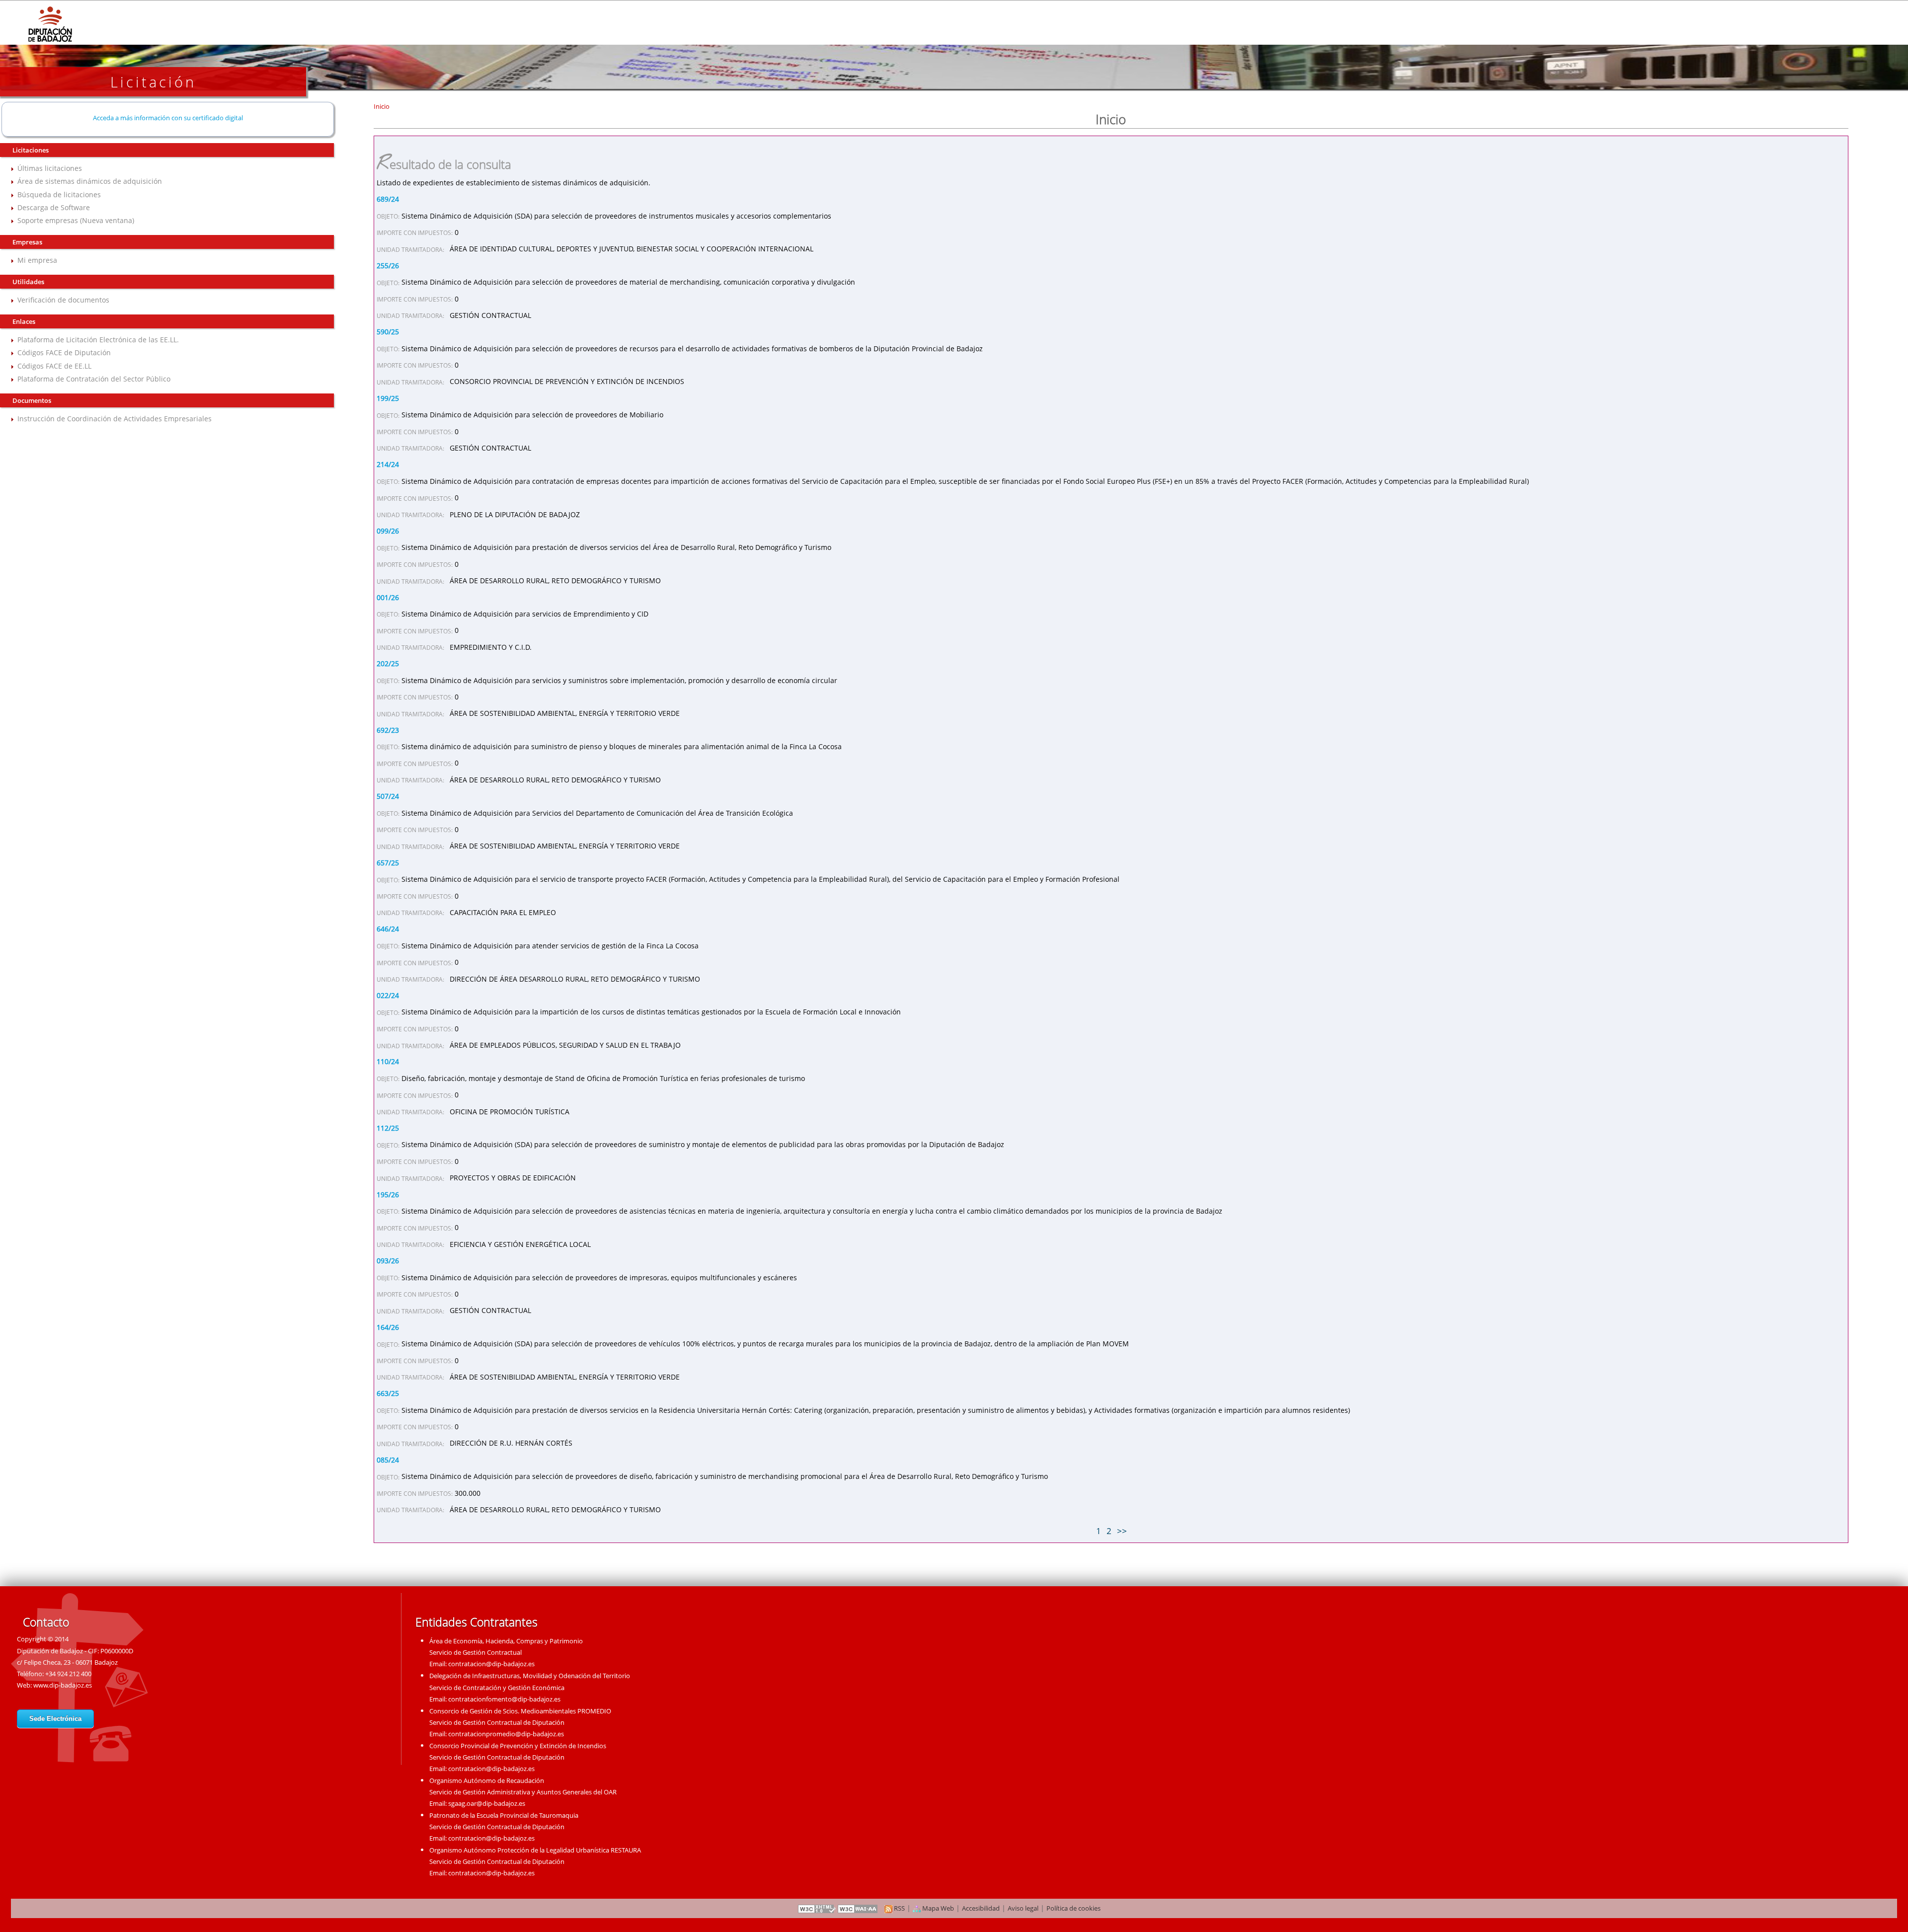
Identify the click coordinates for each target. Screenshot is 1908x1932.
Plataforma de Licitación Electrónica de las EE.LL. (98, 340)
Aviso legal (1023, 1908)
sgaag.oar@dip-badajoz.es (487, 1803)
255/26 (388, 266)
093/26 (388, 1261)
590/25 (388, 332)
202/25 (388, 663)
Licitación (153, 82)
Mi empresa (37, 260)
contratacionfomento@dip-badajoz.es (504, 1699)
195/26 (388, 1195)
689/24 (388, 199)
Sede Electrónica (55, 1719)
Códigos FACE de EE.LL (54, 366)
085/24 (388, 1460)
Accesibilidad (981, 1908)
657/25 (388, 863)
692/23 (388, 730)
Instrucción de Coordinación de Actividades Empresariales (115, 419)
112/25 (388, 1128)
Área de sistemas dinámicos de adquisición (90, 181)
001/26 (388, 597)
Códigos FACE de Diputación (64, 352)
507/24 (388, 796)
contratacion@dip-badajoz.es (491, 1664)
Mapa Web (937, 1908)
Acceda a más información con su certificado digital (168, 118)
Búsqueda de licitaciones (59, 194)
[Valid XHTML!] (817, 1908)
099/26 (388, 531)
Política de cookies (1073, 1908)
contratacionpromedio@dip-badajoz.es (506, 1734)
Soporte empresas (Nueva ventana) (76, 220)
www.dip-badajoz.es (63, 1685)
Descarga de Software (54, 207)
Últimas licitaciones (50, 168)
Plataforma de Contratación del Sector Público (94, 379)
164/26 (388, 1327)
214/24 (388, 464)
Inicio (382, 106)
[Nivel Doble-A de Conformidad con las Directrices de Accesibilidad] (858, 1908)
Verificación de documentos (63, 300)
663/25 (388, 1393)
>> (1122, 1531)
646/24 (388, 929)
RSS (899, 1908)
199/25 (388, 398)
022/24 (388, 995)
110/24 (388, 1061)
